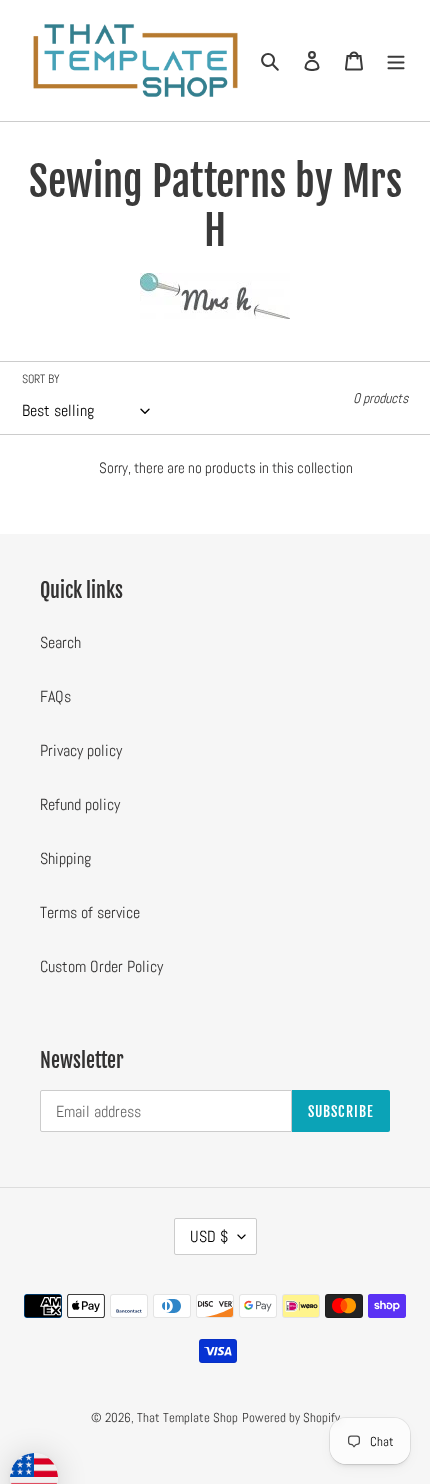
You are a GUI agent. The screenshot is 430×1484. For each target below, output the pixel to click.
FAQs (55, 696)
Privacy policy (81, 750)
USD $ (209, 1236)
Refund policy (80, 804)
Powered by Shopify (291, 1417)
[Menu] (396, 60)
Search (60, 642)
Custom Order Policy (101, 966)
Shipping (65, 858)
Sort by (41, 379)
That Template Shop (187, 1417)
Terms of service (90, 912)
